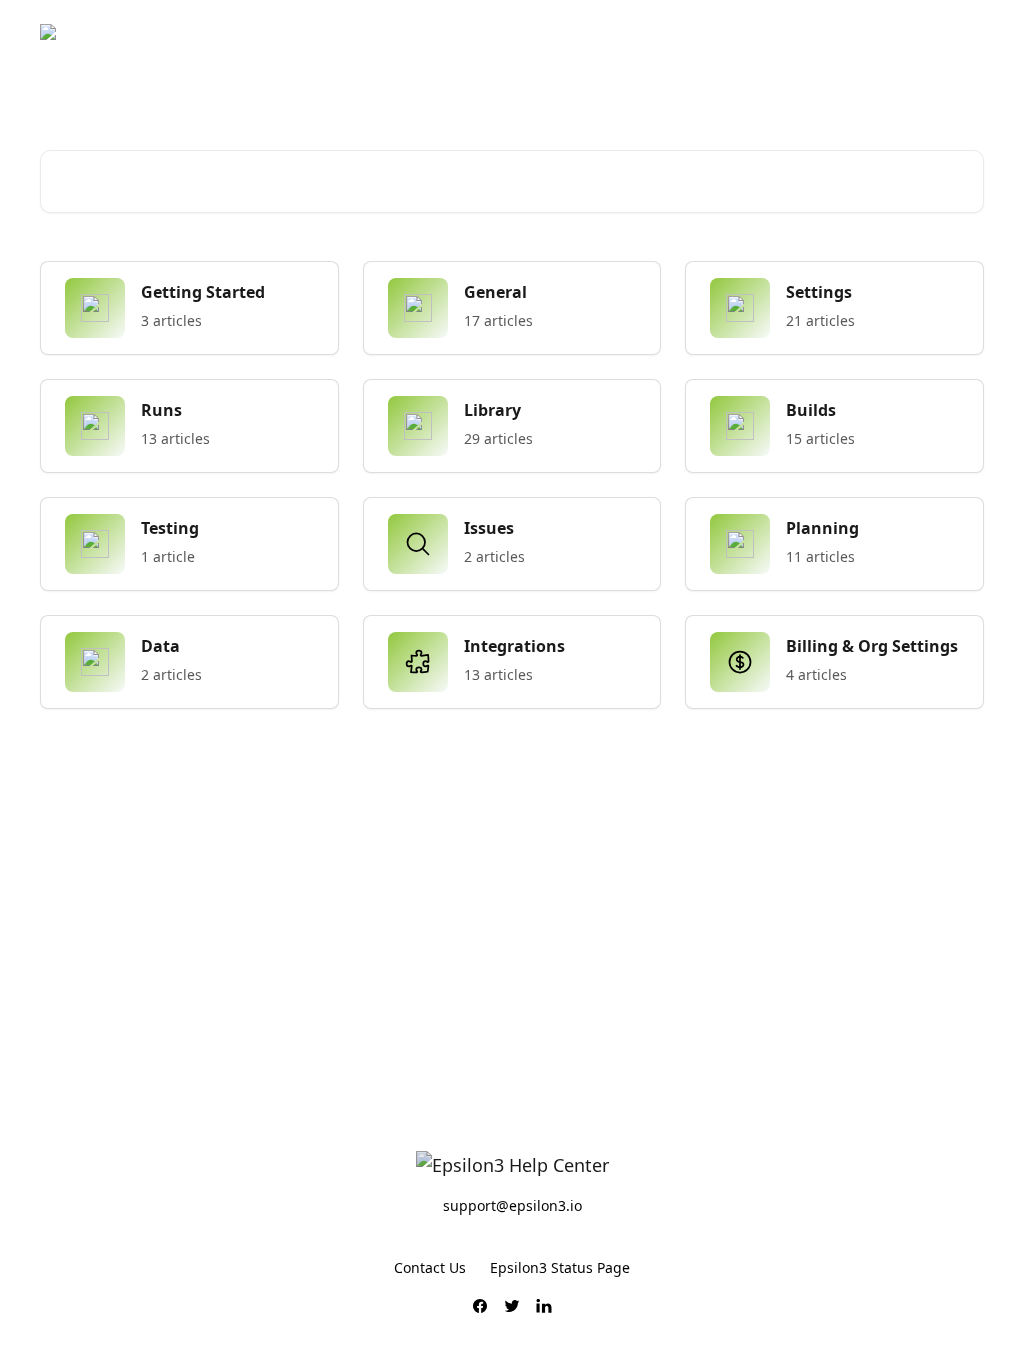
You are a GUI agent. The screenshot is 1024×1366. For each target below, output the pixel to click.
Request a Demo (915, 32)
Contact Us (430, 1267)
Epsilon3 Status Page (560, 1267)
